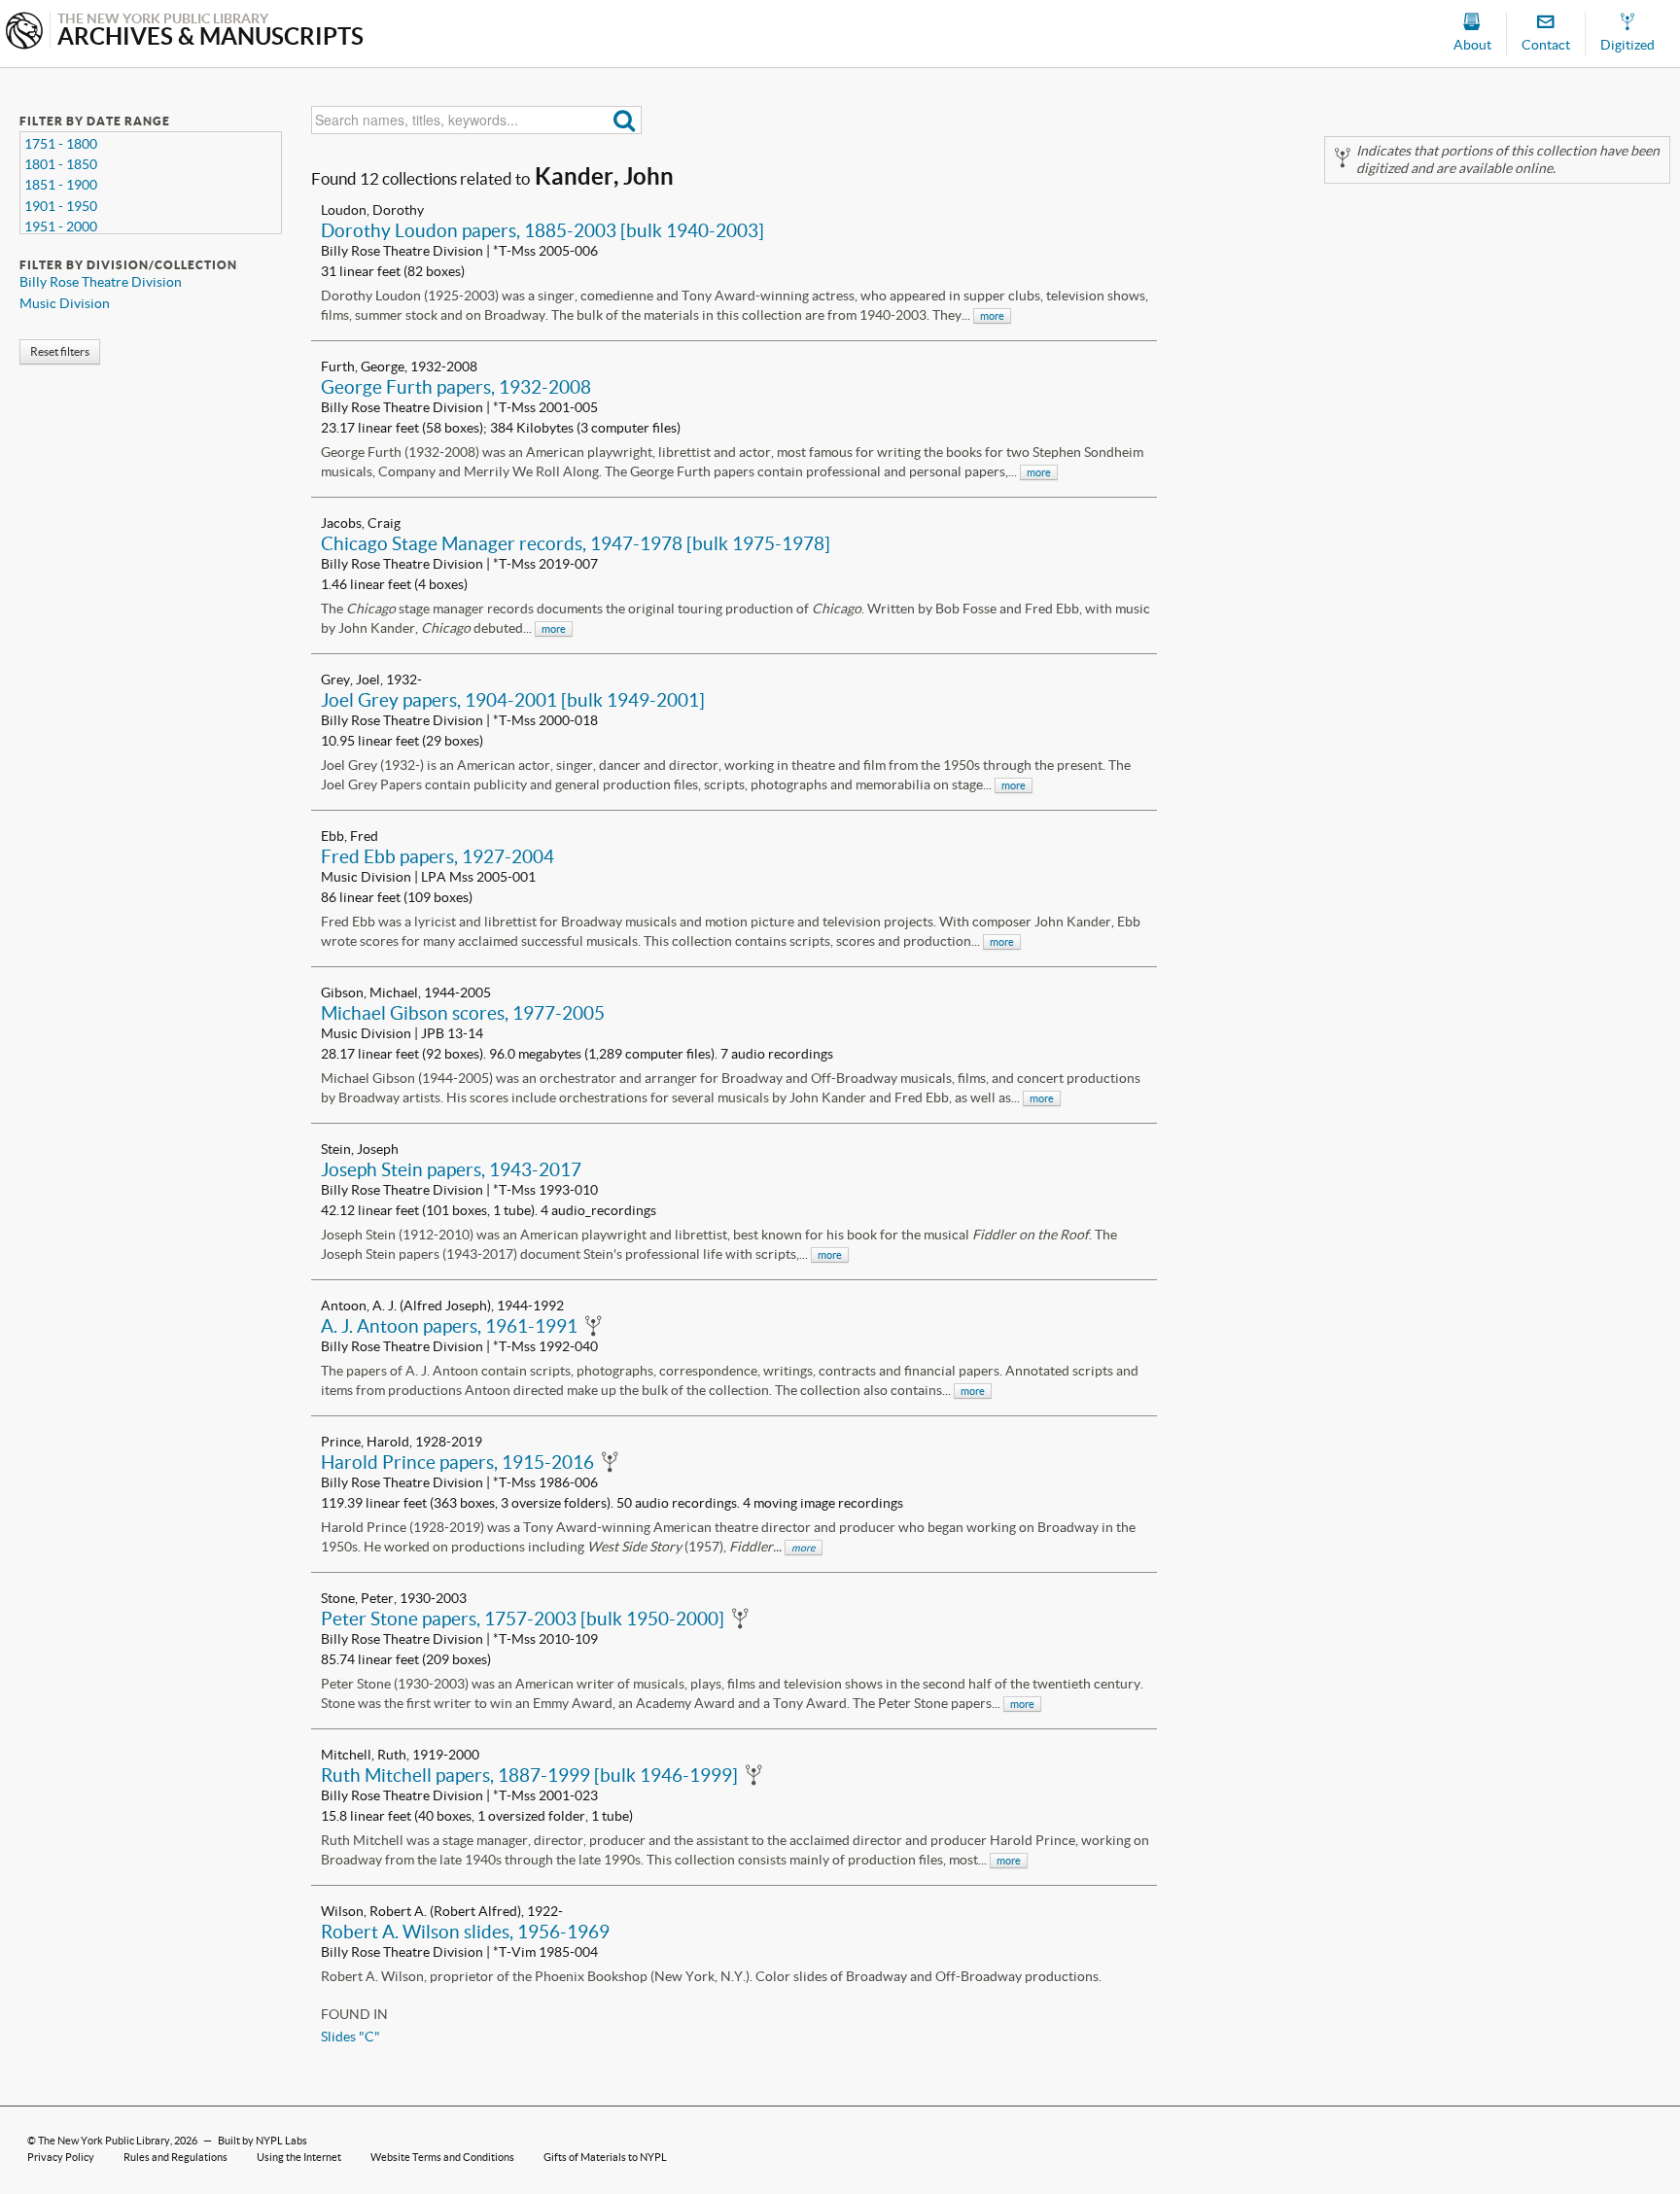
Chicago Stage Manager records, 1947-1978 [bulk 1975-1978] (576, 543)
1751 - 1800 (61, 144)
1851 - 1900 (61, 185)
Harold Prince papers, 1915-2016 (457, 1462)
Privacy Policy (61, 2157)
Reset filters (60, 351)
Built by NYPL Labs (262, 2141)
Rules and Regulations (175, 2157)
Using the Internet (299, 2157)
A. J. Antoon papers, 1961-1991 (449, 1326)
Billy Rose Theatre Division (101, 282)
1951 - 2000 (61, 226)
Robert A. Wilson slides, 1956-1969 (465, 1932)
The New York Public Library (104, 2141)
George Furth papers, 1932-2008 (456, 387)
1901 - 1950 (61, 206)
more (992, 316)
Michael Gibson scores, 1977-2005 (463, 1013)
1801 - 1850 (61, 164)
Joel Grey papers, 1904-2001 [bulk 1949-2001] (513, 700)
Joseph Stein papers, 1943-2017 (451, 1169)
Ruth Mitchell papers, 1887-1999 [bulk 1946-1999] (529, 1775)
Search (625, 120)
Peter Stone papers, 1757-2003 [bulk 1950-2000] (523, 1619)
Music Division (65, 303)
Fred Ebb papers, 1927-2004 (437, 856)
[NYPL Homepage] (24, 33)
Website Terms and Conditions (442, 2157)
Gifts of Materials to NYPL (605, 2157)
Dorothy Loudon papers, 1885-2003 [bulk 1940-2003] (542, 230)
